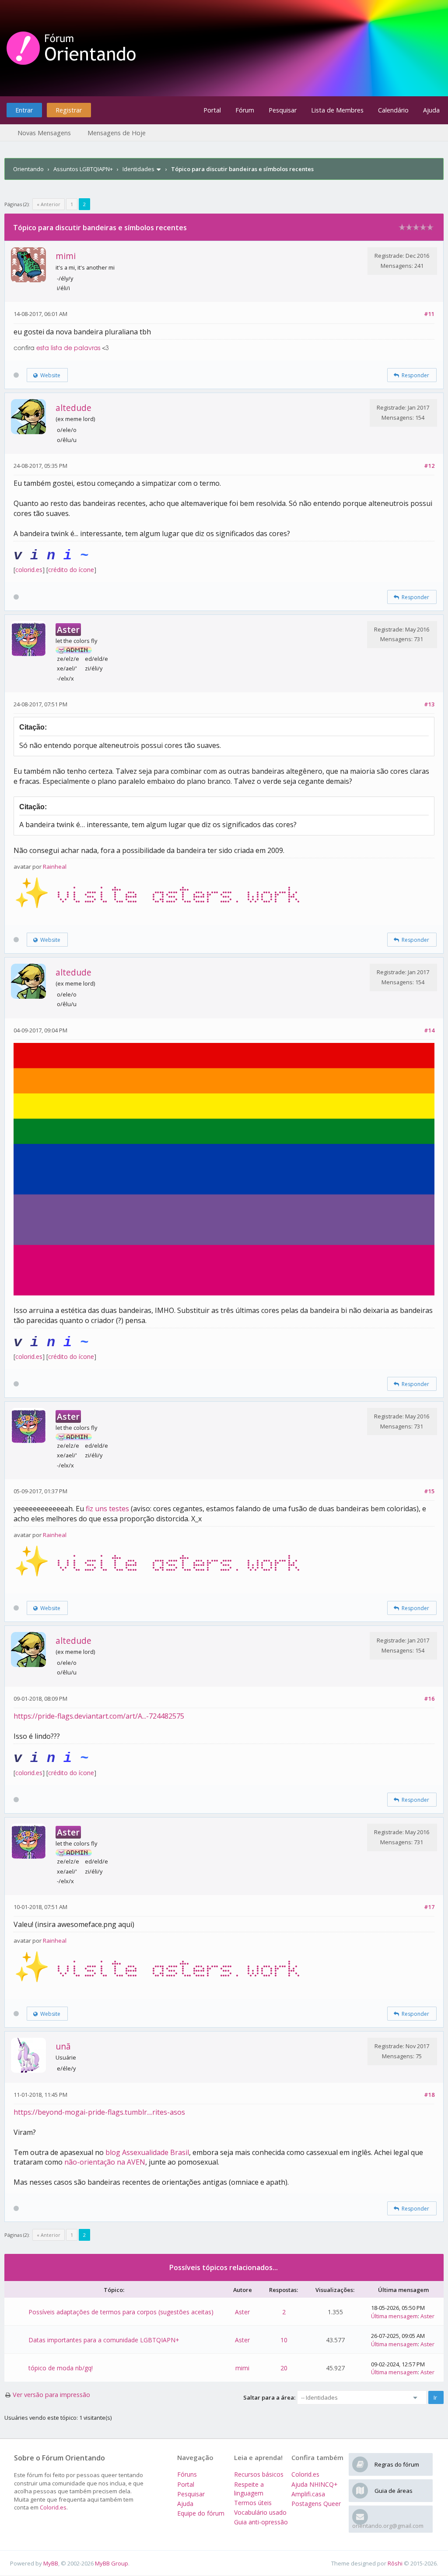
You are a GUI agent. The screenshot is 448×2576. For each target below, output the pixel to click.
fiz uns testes (107, 1509)
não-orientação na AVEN (105, 2162)
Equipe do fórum (201, 2513)
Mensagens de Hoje (117, 133)
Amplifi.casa (308, 2494)
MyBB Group (112, 2563)
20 (284, 2368)
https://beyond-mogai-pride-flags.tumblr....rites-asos (99, 2112)
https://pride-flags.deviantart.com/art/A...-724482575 (99, 1716)
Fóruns (187, 2474)
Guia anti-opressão (261, 2522)
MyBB (51, 2563)
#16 (429, 1699)
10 (284, 2340)
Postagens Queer (316, 2504)
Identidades (138, 169)
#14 (429, 1030)
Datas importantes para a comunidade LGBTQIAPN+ (104, 2340)
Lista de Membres (337, 110)
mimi (66, 256)
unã (63, 2046)
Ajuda (431, 110)
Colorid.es (53, 2507)
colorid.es (29, 570)
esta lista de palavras (68, 348)
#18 (429, 2095)
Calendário (393, 110)
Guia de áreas (394, 2491)
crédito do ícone (71, 570)
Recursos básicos (259, 2474)
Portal (212, 110)
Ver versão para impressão (51, 2395)
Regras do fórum (397, 2464)
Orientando (28, 169)
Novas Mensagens (44, 133)
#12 (429, 466)
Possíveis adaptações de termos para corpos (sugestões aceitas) (121, 2312)
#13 (429, 704)
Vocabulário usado (260, 2512)
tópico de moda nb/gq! (61, 2368)
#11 (429, 314)
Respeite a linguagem (249, 2489)
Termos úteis (253, 2503)
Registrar (69, 110)
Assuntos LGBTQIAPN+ (83, 169)
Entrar (24, 110)
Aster (242, 2312)
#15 (429, 1491)
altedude (73, 408)
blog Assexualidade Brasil (147, 2152)
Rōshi (395, 2563)
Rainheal (55, 867)
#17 (429, 1907)
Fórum (245, 110)
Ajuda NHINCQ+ (315, 2484)
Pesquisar (283, 110)
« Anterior (49, 204)
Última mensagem (394, 2316)
